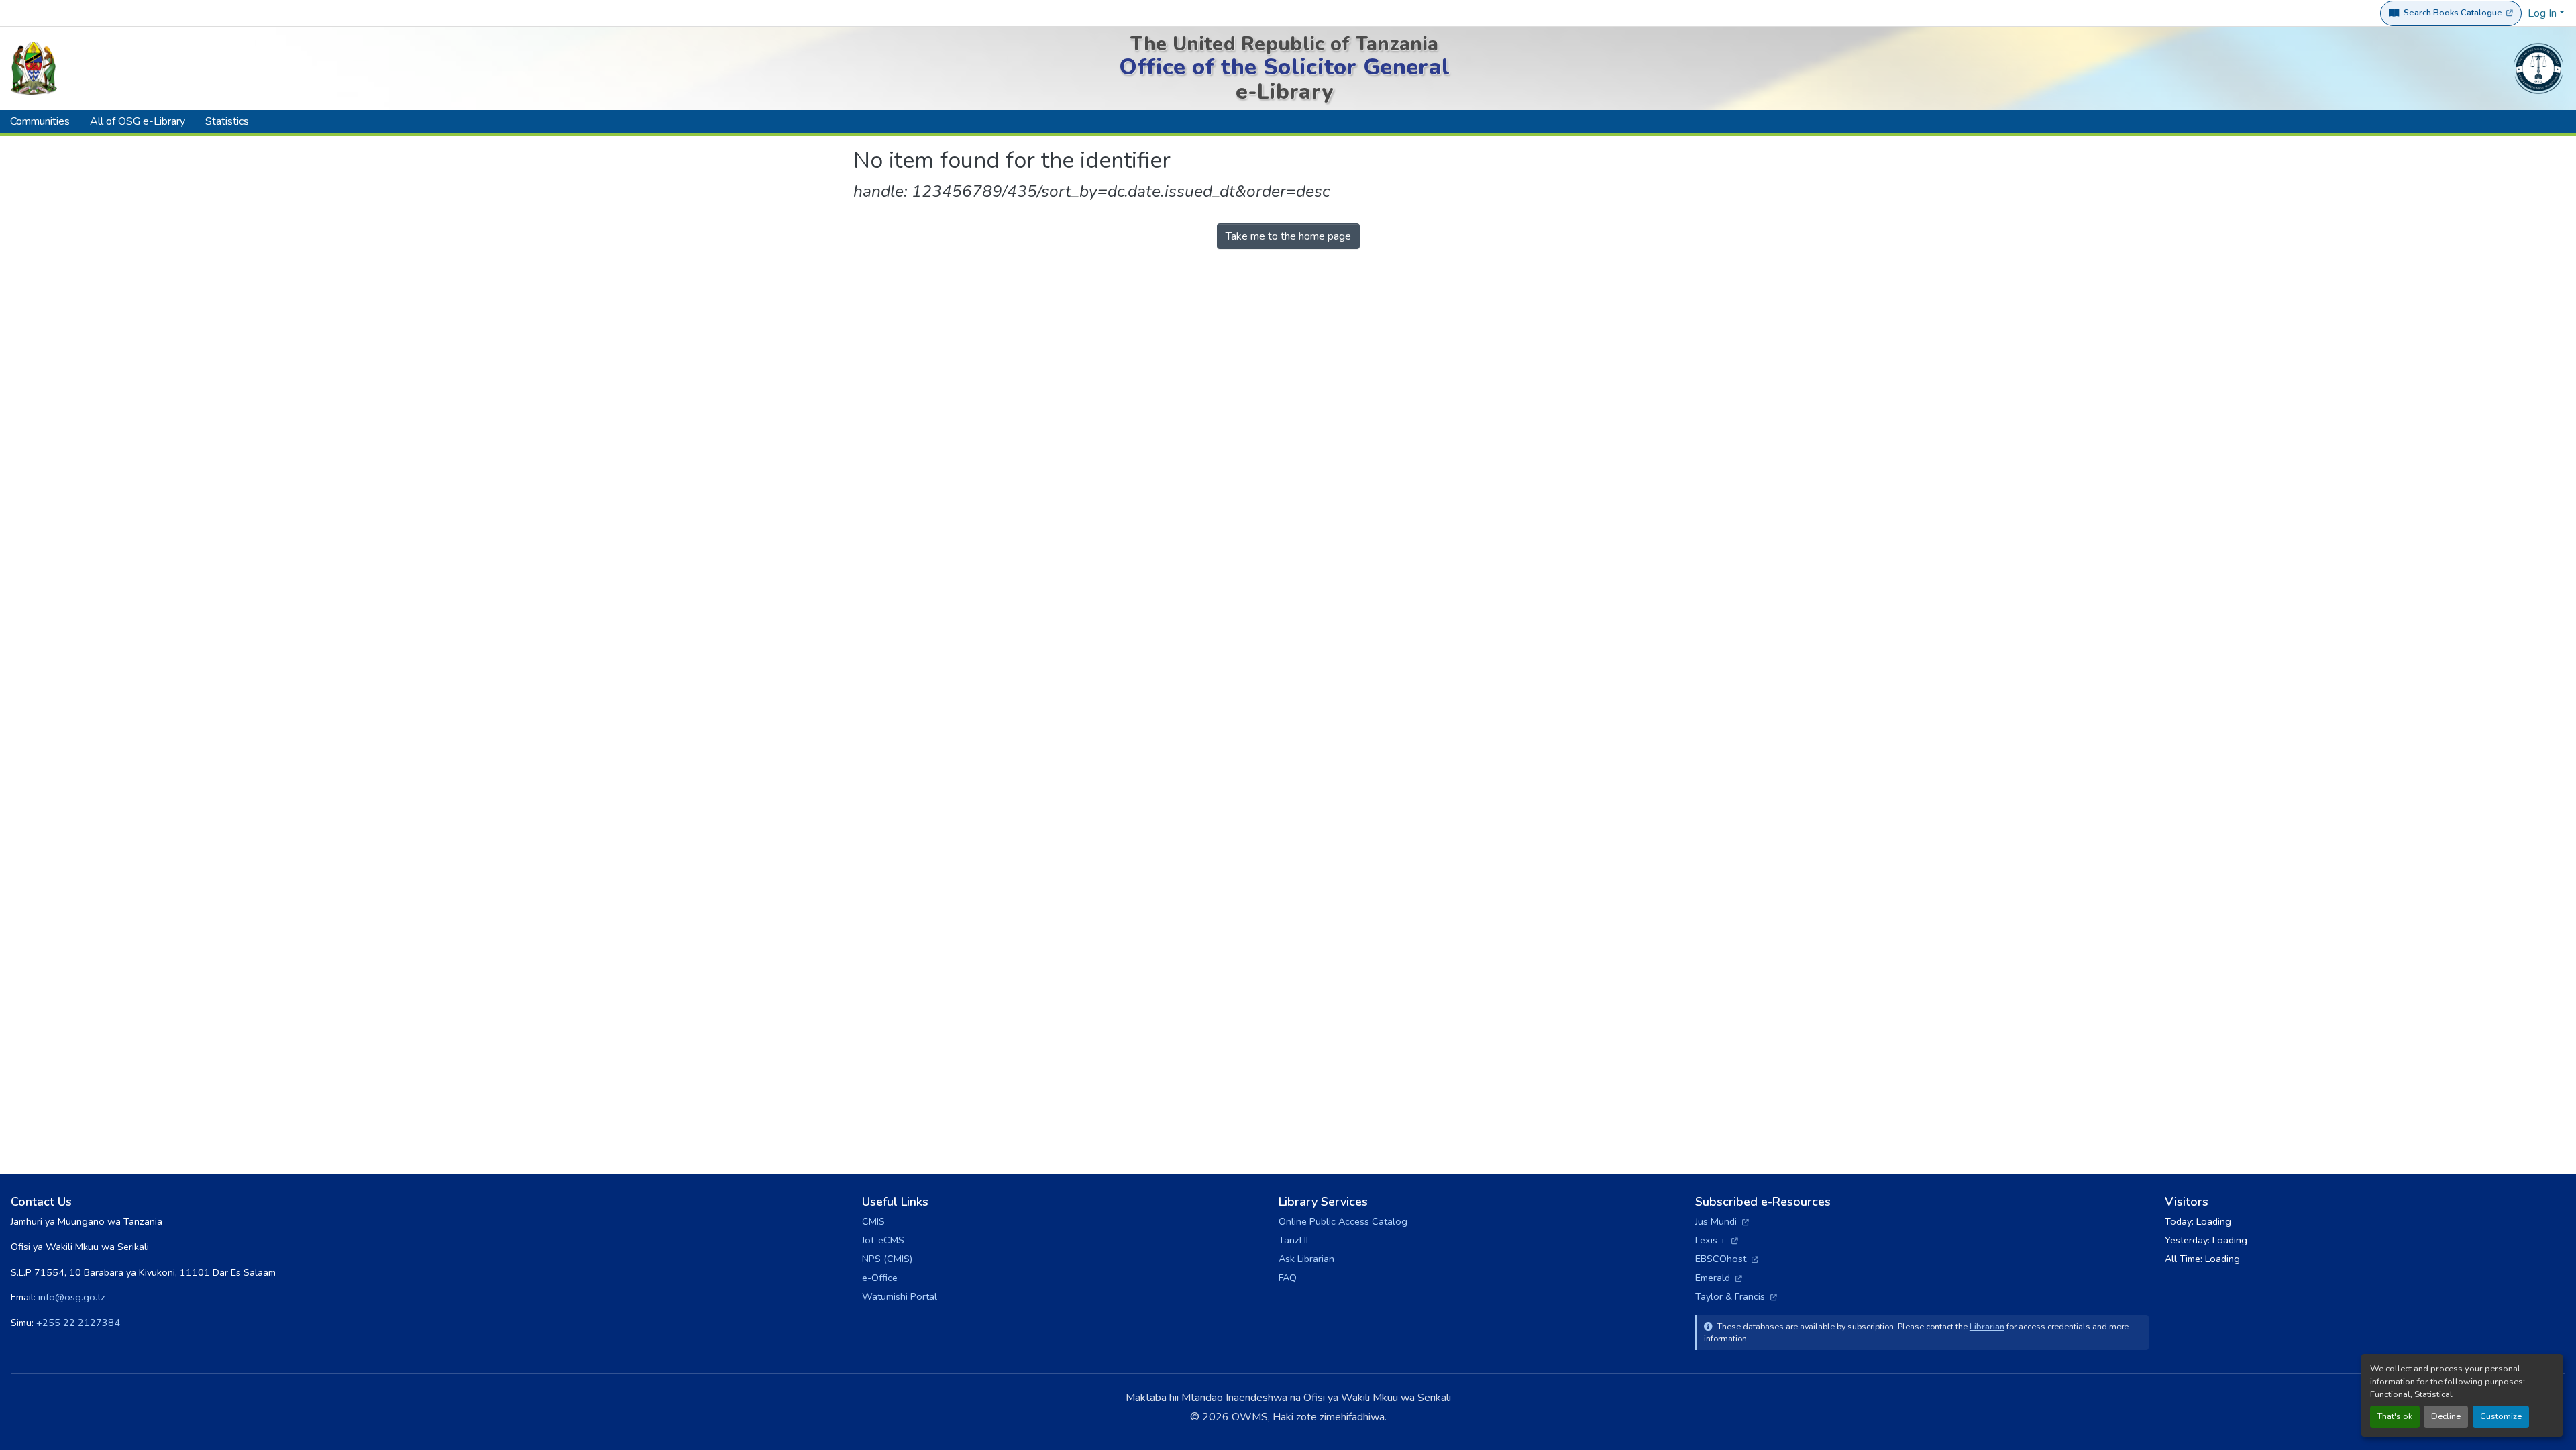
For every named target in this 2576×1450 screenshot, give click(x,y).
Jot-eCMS (883, 1240)
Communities (40, 121)
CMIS (873, 1221)
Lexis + (1717, 1240)
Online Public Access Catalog (1343, 1221)
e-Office (880, 1278)
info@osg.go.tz (72, 1297)
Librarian (1987, 1326)
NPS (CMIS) (887, 1259)
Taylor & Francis (1736, 1296)
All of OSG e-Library (138, 121)
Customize (2501, 1416)
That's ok (2395, 1416)
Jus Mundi (1722, 1221)
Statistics (227, 121)
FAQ (1288, 1278)
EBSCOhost (1727, 1259)
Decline (2446, 1416)
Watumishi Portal (900, 1296)
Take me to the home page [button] (1288, 236)
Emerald (1719, 1278)
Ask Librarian (1306, 1259)
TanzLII (1293, 1240)
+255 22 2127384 (78, 1323)
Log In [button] (2543, 13)
